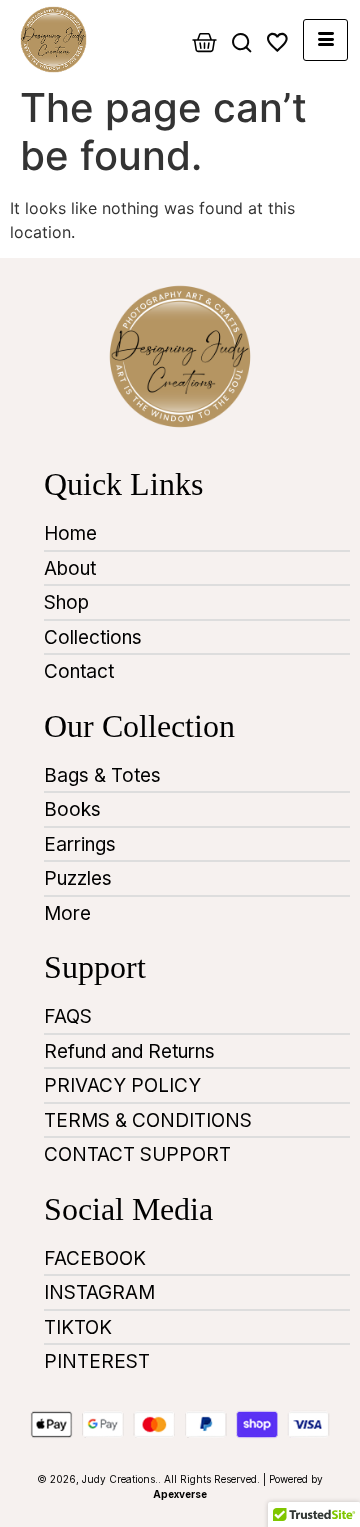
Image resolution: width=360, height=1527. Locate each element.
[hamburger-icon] (325, 40)
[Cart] (204, 42)
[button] (242, 50)
